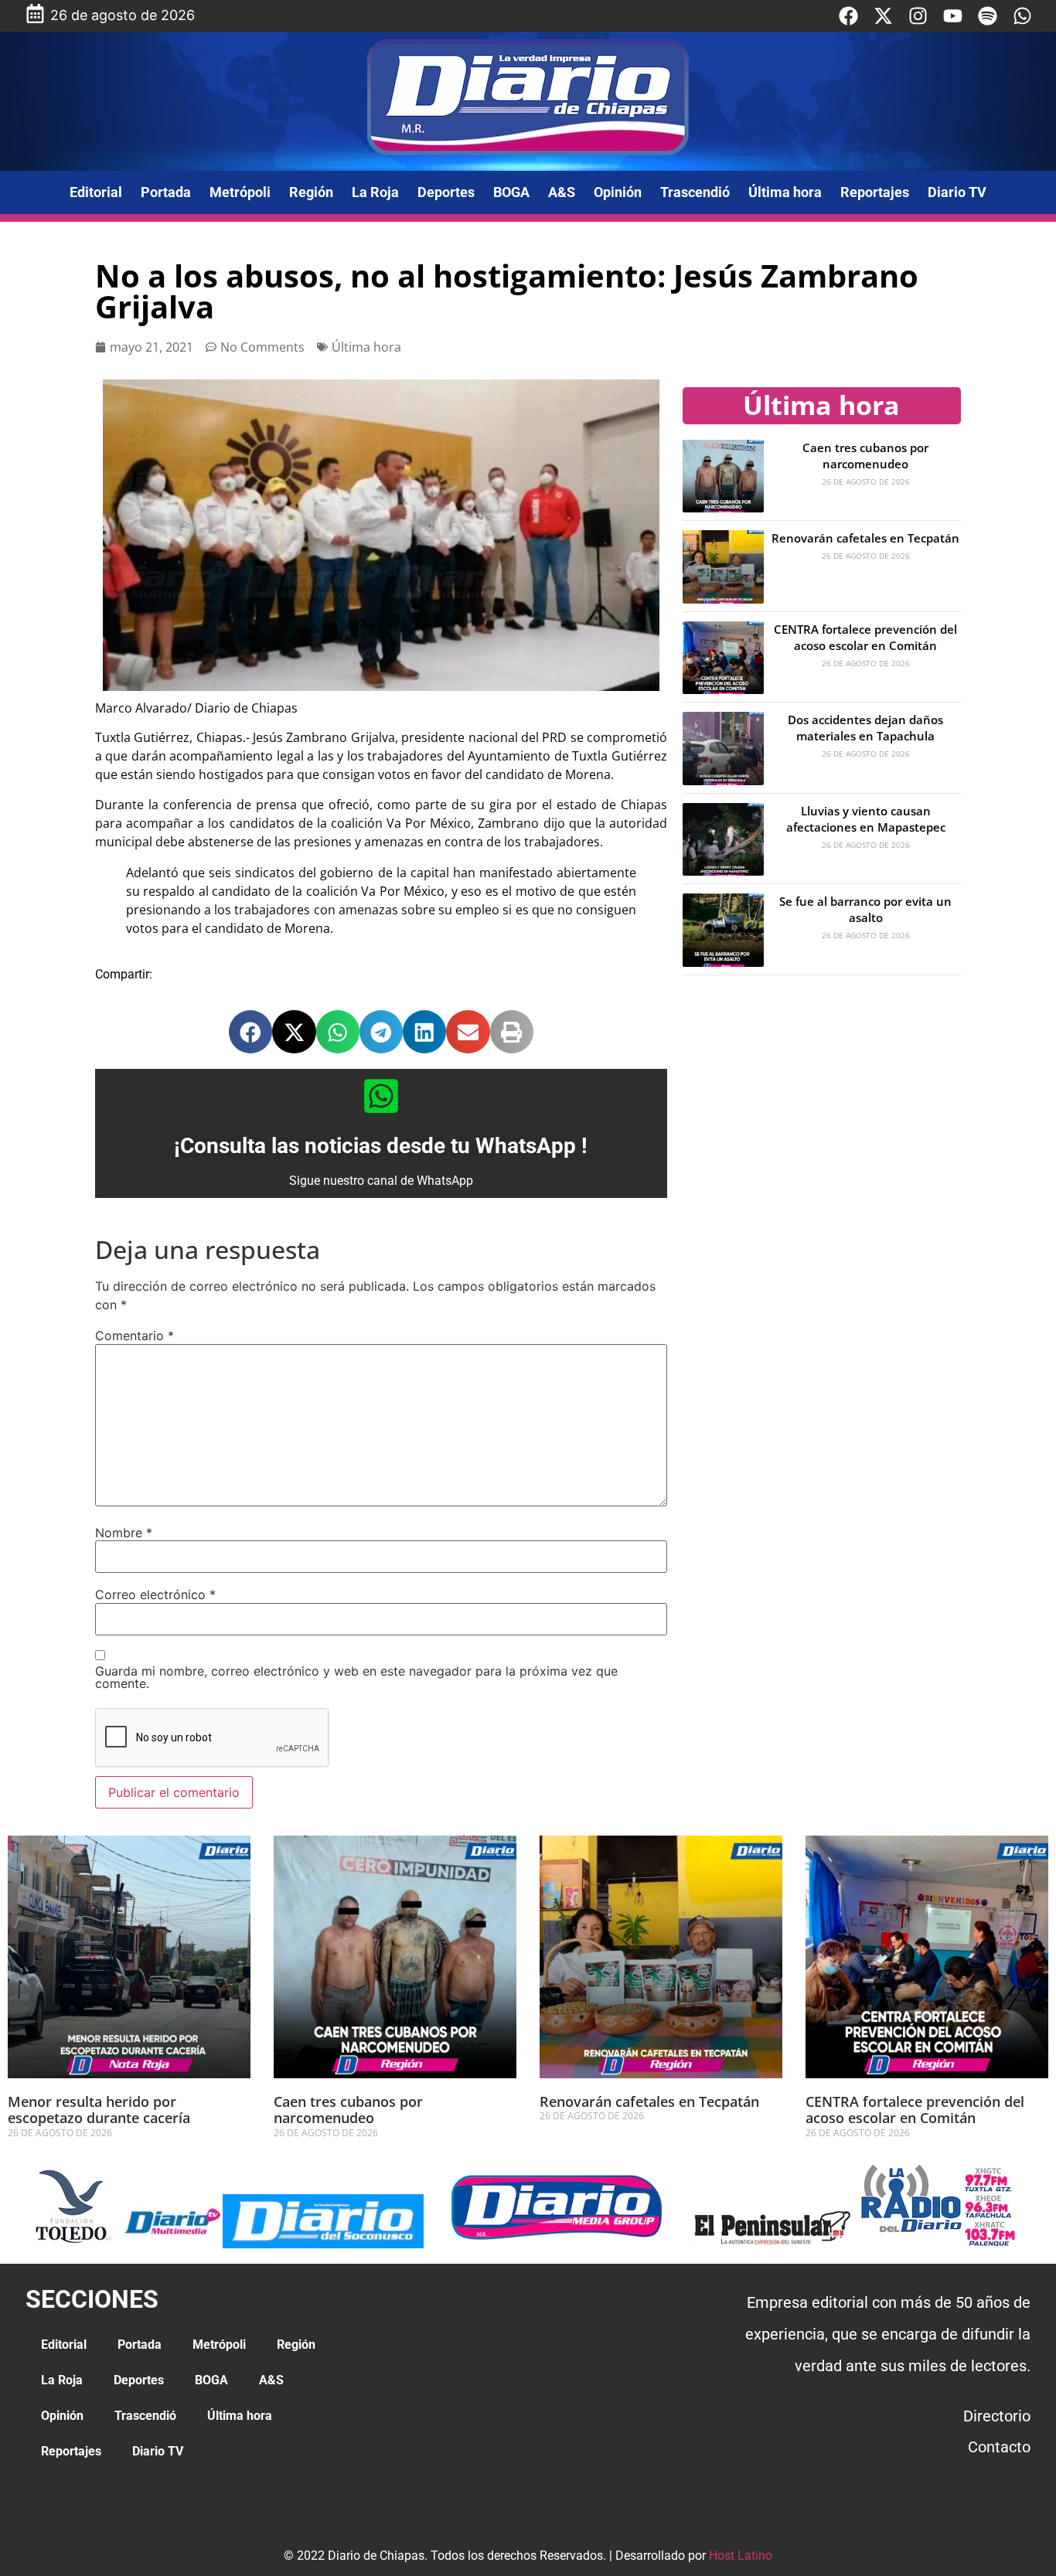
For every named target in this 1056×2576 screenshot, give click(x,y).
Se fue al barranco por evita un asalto (865, 909)
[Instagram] (918, 16)
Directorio (997, 2416)
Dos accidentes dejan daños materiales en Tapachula (865, 728)
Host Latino (741, 2556)
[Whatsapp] (1022, 16)
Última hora (785, 192)
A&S (562, 192)
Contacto (999, 2447)
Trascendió (695, 192)
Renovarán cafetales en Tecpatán (865, 538)
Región (311, 192)
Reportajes (875, 192)
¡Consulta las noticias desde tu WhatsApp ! (381, 1146)
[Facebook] (848, 16)
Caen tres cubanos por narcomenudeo (865, 456)
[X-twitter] (883, 16)
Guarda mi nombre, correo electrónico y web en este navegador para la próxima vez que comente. (356, 1677)
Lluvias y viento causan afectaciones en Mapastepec (866, 819)
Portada (166, 192)
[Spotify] (988, 16)
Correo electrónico (155, 1594)
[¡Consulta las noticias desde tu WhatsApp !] (381, 1096)
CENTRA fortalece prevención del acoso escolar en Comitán (865, 637)
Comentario (135, 1336)
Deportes (446, 192)
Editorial (96, 192)
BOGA (511, 192)
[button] (250, 1032)
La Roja (375, 192)
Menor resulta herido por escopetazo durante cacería (99, 2110)
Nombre (124, 1533)
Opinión (618, 192)
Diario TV (957, 192)
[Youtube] (953, 16)
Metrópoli (240, 192)
